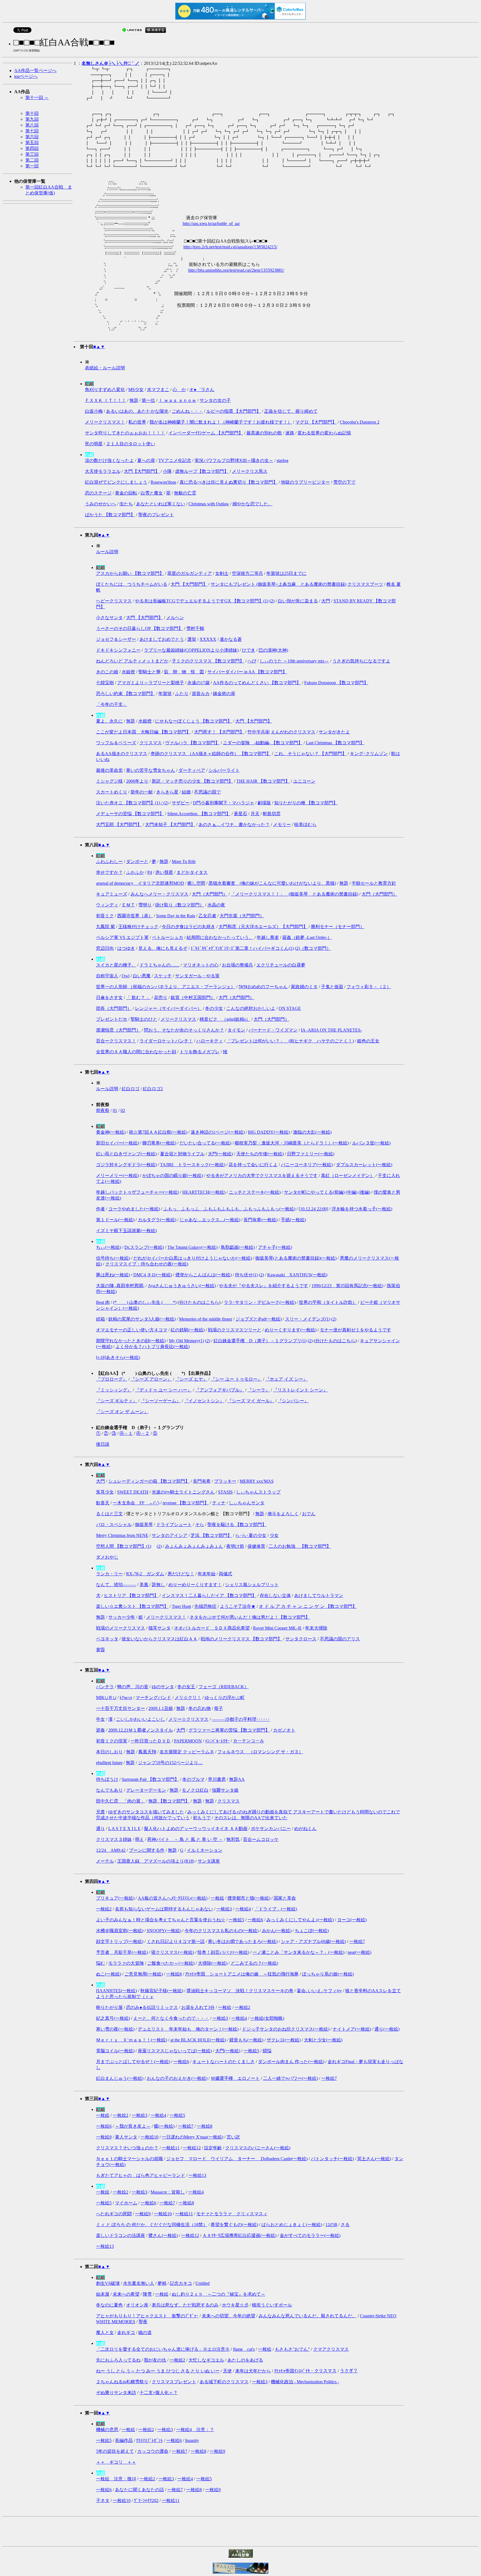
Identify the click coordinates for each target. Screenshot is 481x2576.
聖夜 (143, 2322)
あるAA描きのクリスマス (122, 754)
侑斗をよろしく (283, 1514)
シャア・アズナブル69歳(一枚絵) (313, 1941)
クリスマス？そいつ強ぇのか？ (127, 2148)
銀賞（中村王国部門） (193, 997)
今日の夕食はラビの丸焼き (188, 927)
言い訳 (233, 2137)
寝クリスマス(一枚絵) (173, 1952)
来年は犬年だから (253, 2371)
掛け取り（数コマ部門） (180, 905)
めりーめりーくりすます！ (195, 1585)
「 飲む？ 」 (138, 997)
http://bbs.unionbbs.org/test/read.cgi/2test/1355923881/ (236, 270)
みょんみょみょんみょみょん (194, 1546)
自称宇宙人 (107, 976)
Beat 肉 (103, 1302)
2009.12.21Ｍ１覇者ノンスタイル (141, 1730)
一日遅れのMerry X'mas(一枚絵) (192, 2137)
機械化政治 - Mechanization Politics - (305, 2382)
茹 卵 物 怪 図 (184, 672)
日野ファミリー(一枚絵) (311, 1154)
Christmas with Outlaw (209, 504)
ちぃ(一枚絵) (109, 1247)
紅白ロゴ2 (153, 1089)
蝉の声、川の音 (133, 1687)
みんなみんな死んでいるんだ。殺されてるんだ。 (308, 2316)
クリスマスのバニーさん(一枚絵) (258, 2148)
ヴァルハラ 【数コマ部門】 (192, 743)
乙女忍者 (207, 916)
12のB (331, 2225)
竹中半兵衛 (259, 732)
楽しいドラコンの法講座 (121, 2235)
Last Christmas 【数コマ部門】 (335, 743)
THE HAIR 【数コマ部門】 (263, 781)
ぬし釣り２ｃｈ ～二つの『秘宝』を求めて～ (219, 2294)
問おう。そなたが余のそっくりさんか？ (184, 1030)
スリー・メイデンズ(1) (308, 1319)
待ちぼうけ (107, 1779)
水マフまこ (158, 390)
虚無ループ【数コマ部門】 (202, 471)
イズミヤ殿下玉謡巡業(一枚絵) (126, 1231)
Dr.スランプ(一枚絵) (144, 1247)
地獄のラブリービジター (305, 482)
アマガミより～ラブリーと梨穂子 (151, 683)
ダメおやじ (107, 1557)
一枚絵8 (174, 1974)
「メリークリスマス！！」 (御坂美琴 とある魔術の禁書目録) (295, 894)
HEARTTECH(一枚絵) (204, 1192)
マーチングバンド (153, 1698)
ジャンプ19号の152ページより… (170, 1763)
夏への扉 (146, 460)
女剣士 (222, 573)
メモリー (282, 825)
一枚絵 (217, 1898)
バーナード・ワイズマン (273, 1030)
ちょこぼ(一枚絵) (312, 1931)
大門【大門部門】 (142, 471)
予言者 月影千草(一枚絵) (122, 1952)
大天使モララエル (103, 471)
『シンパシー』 (293, 1401)
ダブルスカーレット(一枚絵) (364, 1165)
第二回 (32, 160)
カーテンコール (249, 1741)
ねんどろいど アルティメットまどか (132, 661)
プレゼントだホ (112, 1019)
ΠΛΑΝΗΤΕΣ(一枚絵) (116, 1991)
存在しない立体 (275, 1595)
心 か (179, 390)
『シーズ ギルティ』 (117, 1401)
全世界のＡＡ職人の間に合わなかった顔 (136, 1052)
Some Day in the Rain (176, 916)
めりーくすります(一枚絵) (291, 1330)
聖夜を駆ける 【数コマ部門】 (237, 1525)
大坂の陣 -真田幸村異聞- (120, 1286)
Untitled (203, 2283)
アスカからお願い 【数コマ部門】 (130, 573)
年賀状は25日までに (286, 573)
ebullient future (109, 1763)
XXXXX (208, 639)
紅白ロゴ (131, 1089)
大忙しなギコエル (206, 2360)
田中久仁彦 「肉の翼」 (121, 1801)
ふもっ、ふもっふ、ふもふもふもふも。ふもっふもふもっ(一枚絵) (229, 1209)
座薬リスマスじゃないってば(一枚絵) (175, 2051)
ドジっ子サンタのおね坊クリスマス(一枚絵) (286, 2029)
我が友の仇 (155, 2360)
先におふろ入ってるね (118, 2360)
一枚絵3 (224, 1909)
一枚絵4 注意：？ (195, 2430)
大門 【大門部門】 (189, 584)
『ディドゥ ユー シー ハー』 (163, 1390)
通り (100, 1829)
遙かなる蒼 (231, 639)
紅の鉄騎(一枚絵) (188, 1330)
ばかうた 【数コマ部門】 (110, 515)
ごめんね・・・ (187, 411)
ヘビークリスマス (114, 601)
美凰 (144, 1585)
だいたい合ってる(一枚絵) (205, 1143)
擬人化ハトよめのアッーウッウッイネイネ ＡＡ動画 (196, 1829)
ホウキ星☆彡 (235, 2305)
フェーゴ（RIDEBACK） (224, 1687)
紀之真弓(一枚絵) (113, 2018)
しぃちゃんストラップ (258, 1492)
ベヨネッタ (107, 1639)
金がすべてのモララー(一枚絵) (310, 2235)
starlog (283, 460)
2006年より (137, 781)
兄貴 (100, 1812)
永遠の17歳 (198, 683)
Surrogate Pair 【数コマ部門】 (150, 1779)
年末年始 (207, 1574)
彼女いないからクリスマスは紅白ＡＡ (159, 1639)
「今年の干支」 (112, 704)
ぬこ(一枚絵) (109, 1974)
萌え (139, 1839)
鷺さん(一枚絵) (163, 2235)
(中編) (352, 1192)
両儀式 (225, 1574)
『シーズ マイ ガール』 (251, 1401)
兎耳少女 (105, 1492)
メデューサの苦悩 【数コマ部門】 (130, 814)
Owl (126, 976)
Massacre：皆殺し (168, 2192)
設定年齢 (213, 2148)
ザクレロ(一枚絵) (284, 2040)
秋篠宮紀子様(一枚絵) (162, 1991)
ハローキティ (210, 1041)
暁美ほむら (305, 825)
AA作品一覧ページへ (35, 71)
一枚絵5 (236, 1920)
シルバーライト (224, 770)
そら (200, 1525)
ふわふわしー (109, 861)
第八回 (32, 125)
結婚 (186, 792)
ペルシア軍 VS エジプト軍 (122, 937)
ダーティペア (192, 770)
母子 (219, 1708)
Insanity (192, 2440)
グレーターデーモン (146, 1790)
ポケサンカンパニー (271, 1829)
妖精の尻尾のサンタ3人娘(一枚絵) (142, 1319)
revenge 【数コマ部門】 (186, 1503)
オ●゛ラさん (202, 390)
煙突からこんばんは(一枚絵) (203, 1275)
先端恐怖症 (205, 1606)
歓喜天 (103, 1503)
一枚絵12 (192, 2148)
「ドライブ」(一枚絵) (276, 1909)
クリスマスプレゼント (174, 2382)
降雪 (147, 2294)
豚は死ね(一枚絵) (113, 1275)
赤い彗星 (164, 872)
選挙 (192, 639)
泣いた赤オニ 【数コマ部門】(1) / (130, 803)
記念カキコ (181, 2283)
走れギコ (126, 2333)
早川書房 (217, 1779)
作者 (100, 1209)
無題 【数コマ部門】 (169, 1801)
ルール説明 (107, 552)
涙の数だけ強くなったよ (109, 460)
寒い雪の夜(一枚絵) (115, 2029)
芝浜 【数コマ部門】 (211, 1535)
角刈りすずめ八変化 (105, 390)
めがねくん (305, 1829)
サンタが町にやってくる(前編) (314, 1192)
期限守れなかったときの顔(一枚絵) (131, 1341)
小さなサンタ (109, 618)
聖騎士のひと (144, 1019)
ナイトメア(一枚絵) (352, 2029)
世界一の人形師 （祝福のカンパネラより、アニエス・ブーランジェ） (166, 987)
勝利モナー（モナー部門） (338, 927)
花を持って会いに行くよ (253, 1165)
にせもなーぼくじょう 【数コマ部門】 (193, 721)
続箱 (100, 1319)
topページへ (26, 76)
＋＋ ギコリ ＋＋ (116, 2462)
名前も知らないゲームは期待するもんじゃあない (164, 1909)
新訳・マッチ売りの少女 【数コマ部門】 (192, 781)
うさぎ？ (349, 2371)
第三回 (32, 154)
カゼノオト (284, 1730)
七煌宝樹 (105, 683)
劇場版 (264, 803)
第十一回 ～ (37, 97)
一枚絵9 (104, 2137)
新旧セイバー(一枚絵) (117, 1143)
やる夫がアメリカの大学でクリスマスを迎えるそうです (262, 1175)
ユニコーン (304, 781)
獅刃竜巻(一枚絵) (159, 1143)
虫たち (126, 504)
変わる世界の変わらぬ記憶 (324, 433)
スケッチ (163, 976)
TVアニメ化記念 (175, 460)
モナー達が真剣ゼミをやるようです (355, 1330)
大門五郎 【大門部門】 (119, 825)
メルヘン (175, 618)
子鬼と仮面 (332, 987)
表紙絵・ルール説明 (105, 368)
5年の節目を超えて (115, 2451)
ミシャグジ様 (109, 781)
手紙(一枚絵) (293, 1220)
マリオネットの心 (201, 965)
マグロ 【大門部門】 (316, 422)
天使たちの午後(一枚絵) (260, 1154)
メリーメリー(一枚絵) (117, 1175)
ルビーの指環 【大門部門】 (234, 411)
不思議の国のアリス (340, 1639)
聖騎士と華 (149, 672)
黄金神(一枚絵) (111, 1132)
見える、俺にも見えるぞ (163, 948)
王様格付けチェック (138, 927)
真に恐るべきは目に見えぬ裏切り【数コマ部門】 (229, 482)
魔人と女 (105, 2333)
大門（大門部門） (210, 894)
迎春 (100, 1730)
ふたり (182, 694)
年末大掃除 (316, 1628)
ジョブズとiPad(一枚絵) (259, 1319)
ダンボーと (137, 861)
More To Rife (184, 861)
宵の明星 (94, 444)
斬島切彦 (272, 814)
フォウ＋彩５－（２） (369, 987)
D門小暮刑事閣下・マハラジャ (224, 803)
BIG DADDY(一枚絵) (269, 1132)
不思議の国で (207, 792)
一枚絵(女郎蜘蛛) (267, 2018)
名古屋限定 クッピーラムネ (187, 1752)
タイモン (236, 1030)
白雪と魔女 (152, 493)
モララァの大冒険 (126, 1963)
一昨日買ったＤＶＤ (151, 1741)
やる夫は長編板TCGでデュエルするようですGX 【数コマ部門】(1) (202, 601)
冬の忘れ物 (200, 1708)
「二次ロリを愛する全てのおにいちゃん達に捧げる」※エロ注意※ (163, 2349)
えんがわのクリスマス (293, 732)
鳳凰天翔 (147, 1752)
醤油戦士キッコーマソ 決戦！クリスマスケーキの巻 (240, 1991)
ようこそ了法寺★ (238, 1606)
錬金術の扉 (224, 694)
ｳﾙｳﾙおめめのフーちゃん (263, 987)
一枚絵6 (255, 1920)
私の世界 (137, 422)
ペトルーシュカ (168, 937)
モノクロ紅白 (195, 1790)
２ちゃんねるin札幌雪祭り (122, 2382)
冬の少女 (214, 1008)
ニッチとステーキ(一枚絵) (255, 1192)
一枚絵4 (243, 1909)
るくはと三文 (109, 1514)
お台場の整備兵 (237, 965)
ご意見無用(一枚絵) (144, 1974)
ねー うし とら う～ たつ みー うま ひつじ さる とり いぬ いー (158, 2371)
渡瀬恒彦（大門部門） (118, 1030)
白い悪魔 (142, 976)
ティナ (219, 1503)
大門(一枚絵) (220, 1154)
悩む (100, 1963)
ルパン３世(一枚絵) (371, 1143)
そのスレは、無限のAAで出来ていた (251, 1818)
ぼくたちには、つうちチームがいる (132, 584)
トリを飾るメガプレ (200, 1052)
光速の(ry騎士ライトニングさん (183, 1492)
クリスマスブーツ (365, 584)
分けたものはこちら (199, 1302)
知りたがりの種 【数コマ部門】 (306, 803)
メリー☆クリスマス (188, 1719)
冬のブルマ (193, 1779)
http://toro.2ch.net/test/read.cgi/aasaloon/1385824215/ (230, 247)
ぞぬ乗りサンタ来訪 (116, 2393)
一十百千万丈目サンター (121, 1708)
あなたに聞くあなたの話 (139, 2490)
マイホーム (126, 2203)
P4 (150, 872)
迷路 (290, 433)
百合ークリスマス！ (116, 1041)
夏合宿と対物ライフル (182, 1154)
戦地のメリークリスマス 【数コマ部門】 (241, 1639)
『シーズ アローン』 (151, 1379)
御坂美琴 (144, 1525)
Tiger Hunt (181, 1606)
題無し (158, 1585)
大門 (326, 601)
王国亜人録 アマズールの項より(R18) (156, 1861)
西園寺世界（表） (135, 916)
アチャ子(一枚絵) (275, 1247)
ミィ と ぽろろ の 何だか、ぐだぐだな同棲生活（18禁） (152, 2225)
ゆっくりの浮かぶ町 (225, 1698)
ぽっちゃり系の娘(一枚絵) (328, 1974)
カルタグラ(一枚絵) (157, 1220)
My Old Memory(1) (186, 1341)
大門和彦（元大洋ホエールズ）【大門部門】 (263, 927)
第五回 (32, 143)
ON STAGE (290, 1008)
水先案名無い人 (139, 2283)
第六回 (32, 137)
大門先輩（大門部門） (242, 916)
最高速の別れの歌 (264, 433)
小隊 (167, 471)
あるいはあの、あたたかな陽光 (137, 411)
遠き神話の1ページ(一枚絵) (218, 1132)
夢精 (162, 2283)
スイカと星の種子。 (116, 965)
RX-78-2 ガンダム (145, 1574)
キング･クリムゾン (369, 754)
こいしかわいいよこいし (141, 1719)
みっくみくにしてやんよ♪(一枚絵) (300, 1920)
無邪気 (233, 1839)
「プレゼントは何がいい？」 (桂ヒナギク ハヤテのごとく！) (290, 1041)
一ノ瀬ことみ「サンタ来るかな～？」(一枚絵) (298, 1952)
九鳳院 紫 (105, 927)
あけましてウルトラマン (319, 1595)
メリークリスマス (178, 1019)
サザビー (181, 803)
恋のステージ (98, 493)
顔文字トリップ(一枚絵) (120, 1941)
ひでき (249, 650)
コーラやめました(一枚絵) (134, 1209)
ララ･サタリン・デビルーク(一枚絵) (260, 1302)
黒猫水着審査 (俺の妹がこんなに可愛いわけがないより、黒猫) (272, 883)
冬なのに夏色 (109, 2305)
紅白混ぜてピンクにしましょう (116, 482)
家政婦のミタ (304, 987)
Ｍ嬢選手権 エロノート (235, 2078)
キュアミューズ (112, 894)
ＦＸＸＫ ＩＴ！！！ (105, 400)
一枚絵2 (104, 1909)
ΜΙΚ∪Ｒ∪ (106, 1698)
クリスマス (151, 743)
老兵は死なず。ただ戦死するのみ (185, 2305)
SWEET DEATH (133, 1492)
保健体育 (256, 1546)
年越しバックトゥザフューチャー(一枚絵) (138, 1192)
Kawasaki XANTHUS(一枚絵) (297, 1275)
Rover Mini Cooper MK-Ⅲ (277, 1628)
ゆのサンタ (163, 1687)
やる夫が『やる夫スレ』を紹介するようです (264, 1286)
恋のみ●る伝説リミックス (152, 2007)
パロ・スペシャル (114, 1525)
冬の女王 (186, 1687)
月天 (255, 814)
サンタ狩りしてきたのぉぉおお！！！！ (125, 433)
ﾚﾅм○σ (126, 1698)
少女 (274, 1535)
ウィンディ (107, 905)
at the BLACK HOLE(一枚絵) (198, 2040)
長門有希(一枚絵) (261, 1220)
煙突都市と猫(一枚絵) (249, 1898)
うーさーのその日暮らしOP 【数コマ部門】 (139, 628)
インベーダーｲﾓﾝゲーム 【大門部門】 (206, 433)
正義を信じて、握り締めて (291, 411)
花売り (161, 997)
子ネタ (103, 2500)
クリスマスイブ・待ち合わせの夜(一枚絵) (147, 1264)
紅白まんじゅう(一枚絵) (120, 2078)
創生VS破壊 (108, 2283)
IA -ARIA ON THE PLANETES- (331, 1030)
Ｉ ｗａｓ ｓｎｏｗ (177, 400)
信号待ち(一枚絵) (113, 1258)
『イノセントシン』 (204, 1401)
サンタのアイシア (170, 1535)
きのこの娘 (107, 672)
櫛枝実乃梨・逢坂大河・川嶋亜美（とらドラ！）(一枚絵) (292, 1143)
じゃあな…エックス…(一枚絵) (210, 1220)
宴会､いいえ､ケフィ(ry (319, 1991)
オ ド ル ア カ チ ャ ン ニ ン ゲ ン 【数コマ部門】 (308, 1606)
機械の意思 (107, 2430)
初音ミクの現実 (112, 1741)
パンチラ (105, 1687)
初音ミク (105, 916)
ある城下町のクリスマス (224, 2382)
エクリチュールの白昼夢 (281, 965)
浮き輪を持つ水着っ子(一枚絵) (362, 1209)
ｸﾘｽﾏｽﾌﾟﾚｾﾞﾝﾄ (149, 2440)
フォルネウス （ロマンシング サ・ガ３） (260, 1752)
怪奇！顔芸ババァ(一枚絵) (223, 1952)
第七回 (32, 131)
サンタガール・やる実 (197, 976)
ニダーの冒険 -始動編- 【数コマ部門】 (263, 743)
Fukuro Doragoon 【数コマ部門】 (336, 683)
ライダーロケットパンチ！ (166, 1041)
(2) (272, 601)
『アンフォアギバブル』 (220, 1390)
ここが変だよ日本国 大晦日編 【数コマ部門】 (143, 732)
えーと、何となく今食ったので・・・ (171, 2018)
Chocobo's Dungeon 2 (360, 422)
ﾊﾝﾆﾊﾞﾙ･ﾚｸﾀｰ (217, 1741)
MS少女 (136, 390)
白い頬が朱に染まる (298, 601)
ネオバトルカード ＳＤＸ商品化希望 (212, 1628)
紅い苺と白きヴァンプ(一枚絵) (126, 1154)
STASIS (225, 1492)
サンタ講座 (209, 1861)
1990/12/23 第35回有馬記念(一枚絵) (347, 1286)
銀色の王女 (368, 1041)
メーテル (105, 1861)
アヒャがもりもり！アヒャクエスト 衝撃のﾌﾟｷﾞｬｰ (147, 2316)
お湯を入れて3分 (198, 2007)
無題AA (237, 1779)
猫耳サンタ (159, 1628)
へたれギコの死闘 (114, 2214)
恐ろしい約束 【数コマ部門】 (126, 694)
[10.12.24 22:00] (313, 1209)
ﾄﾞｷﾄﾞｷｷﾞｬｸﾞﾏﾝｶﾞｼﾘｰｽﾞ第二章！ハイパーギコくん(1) (242, 948)
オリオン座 (137, 2305)
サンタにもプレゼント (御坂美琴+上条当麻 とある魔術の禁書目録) (278, 584)
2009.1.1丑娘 (161, 1708)
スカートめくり (112, 792)
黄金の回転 (126, 493)
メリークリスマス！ (105, 422)
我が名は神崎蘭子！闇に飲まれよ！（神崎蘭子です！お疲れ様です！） (221, 422)
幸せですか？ (109, 872)
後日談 (103, 1444)
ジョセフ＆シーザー (116, 639)
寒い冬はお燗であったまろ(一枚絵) (243, 1941)
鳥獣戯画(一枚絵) (238, 1247)
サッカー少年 (122, 1617)
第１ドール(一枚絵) (115, 1220)
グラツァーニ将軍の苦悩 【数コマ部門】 (229, 1730)
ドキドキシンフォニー (118, 650)
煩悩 (267, 2051)
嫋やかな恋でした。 (252, 504)
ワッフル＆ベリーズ (116, 743)
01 (115, 1110)
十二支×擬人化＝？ (159, 2393)
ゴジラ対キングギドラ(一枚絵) (126, 1165)
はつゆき (126, 948)
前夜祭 (103, 1110)
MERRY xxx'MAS (257, 1481)
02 (123, 1110)
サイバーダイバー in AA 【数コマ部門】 (247, 672)
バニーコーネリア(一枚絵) (307, 1165)
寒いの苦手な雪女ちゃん (151, 770)
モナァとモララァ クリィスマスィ (232, 2214)
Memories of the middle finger (206, 1319)
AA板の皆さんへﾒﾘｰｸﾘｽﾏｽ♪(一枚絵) (173, 1898)
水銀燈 (128, 672)
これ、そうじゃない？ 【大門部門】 (310, 754)
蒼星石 (240, 814)
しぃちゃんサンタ (247, 1503)
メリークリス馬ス (250, 471)
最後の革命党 (109, 770)
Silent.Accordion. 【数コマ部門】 (199, 814)
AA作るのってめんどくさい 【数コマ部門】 (257, 683)
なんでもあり (109, 1790)
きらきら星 (167, 792)
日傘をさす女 (109, 997)
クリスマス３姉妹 (114, 1839)
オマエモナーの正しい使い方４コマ (132, 1330)
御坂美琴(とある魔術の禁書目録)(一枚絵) (296, 1258)
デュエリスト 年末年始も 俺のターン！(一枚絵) (188, 2029)
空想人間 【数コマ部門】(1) (124, 1546)
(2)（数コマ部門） (313, 948)
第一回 (32, 166)
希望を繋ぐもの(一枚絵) (234, 2225)
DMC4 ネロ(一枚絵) (153, 1275)
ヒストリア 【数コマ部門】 (131, 1595)
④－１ (126, 1433)
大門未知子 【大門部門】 (170, 825)
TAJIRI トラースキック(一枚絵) (193, 1165)
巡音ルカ (201, 694)
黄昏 (100, 1650)
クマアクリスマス (331, 2349)
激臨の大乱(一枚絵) (312, 1132)
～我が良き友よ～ (133, 2126)
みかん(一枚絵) (277, 1931)
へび (252, 661)
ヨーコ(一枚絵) (352, 1920)
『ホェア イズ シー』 (286, 1379)
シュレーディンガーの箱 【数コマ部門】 (149, 1481)
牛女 (100, 1719)
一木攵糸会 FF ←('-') (136, 1503)
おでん (309, 1514)
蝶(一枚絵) (164, 2126)
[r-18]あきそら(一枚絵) (118, 1357)
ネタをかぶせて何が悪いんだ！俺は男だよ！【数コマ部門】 (250, 1617)
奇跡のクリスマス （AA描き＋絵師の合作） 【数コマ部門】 (211, 754)
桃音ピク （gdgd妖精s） (225, 1019)
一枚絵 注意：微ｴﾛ (116, 2479)
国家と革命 (285, 1898)
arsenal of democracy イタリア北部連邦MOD (140, 883)
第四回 (32, 148)
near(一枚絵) (359, 1952)
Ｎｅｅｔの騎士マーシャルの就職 (129, 2159)
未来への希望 (126, 2294)
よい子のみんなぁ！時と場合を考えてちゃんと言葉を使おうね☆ (161, 1920)
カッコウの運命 (153, 2451)
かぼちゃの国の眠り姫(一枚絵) (173, 1175)
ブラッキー (225, 1481)
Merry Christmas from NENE (122, 1535)
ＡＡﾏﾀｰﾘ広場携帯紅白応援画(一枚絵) (239, 2235)
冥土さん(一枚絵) (374, 2159)
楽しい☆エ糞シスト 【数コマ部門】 (132, 1606)
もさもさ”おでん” (292, 2349)
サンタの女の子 (215, 400)
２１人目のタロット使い (131, 444)
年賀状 (165, 694)
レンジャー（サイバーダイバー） (168, 1008)
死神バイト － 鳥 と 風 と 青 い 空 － (185, 1839)
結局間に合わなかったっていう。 (220, 937)
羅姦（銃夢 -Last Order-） (307, 937)
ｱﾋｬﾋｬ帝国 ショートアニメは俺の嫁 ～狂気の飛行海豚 (242, 1974)
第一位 (148, 400)
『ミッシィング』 (114, 1390)
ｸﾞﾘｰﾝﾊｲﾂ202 (146, 2500)
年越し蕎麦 (268, 937)
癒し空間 (196, 883)
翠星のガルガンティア (190, 573)
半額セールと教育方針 (374, 883)
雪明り (145, 905)
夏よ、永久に (109, 721)
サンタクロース (301, 1639)
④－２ (143, 1433)
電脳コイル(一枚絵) (115, 2051)
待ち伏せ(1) (246, 1275)
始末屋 (103, 2294)
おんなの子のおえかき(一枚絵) (177, 2078)
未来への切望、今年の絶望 (229, 2316)
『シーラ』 (259, 1390)
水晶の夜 (216, 905)
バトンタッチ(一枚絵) (332, 2159)
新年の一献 (142, 792)
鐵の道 (145, 2333)
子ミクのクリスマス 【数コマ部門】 (208, 661)
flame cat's (244, 2349)
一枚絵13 (197, 2175)
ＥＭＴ (128, 905)
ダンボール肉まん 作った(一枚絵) (291, 2062)
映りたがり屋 (109, 2007)
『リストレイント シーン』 (300, 1390)
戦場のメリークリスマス (121, 1628)
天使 (227, 2371)
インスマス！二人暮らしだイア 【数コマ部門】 (209, 1595)
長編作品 (124, 2440)
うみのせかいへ (100, 504)
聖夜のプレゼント (156, 515)
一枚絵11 (171, 2148)
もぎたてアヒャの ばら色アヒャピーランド (141, 2175)
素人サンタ (126, 2137)
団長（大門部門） (114, 1008)
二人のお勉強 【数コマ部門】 (300, 1546)
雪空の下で (344, 482)
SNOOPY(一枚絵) (164, 1931)
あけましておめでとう (162, 639)
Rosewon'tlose (163, 482)
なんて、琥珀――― (116, 1585)
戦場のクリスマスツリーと (235, 1330)
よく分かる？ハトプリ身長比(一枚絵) (153, 1347)
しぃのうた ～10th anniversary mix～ (294, 661)
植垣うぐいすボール (272, 2305)
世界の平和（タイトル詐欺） (328, 1302)
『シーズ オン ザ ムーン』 (122, 1412)
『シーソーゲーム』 (161, 1401)
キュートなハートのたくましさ (224, 2062)
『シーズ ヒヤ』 (191, 1379)
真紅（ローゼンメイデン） (348, 1175)
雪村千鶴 (195, 628)
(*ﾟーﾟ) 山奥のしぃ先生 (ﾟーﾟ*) (145, 1302)
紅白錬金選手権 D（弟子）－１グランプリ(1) (260, 1341)
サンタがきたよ (334, 732)
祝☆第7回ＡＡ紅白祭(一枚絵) (158, 1132)
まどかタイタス (192, 872)
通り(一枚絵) (387, 2029)
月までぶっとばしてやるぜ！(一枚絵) (133, 2062)
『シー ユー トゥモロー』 (236, 1379)
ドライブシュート (174, 1525)
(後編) (364, 1192)
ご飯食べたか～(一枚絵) (171, 1963)
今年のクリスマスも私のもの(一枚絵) (222, 1931)
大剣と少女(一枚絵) (323, 2040)
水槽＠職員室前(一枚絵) (120, 1931)
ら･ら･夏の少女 (251, 1535)
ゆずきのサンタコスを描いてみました (146, 1812)
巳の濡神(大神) (273, 650)
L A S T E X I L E (124, 1829)
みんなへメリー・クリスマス (159, 894)
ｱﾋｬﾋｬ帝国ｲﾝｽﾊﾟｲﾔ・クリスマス (305, 2371)
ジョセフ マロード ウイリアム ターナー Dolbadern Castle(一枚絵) (237, 2159)
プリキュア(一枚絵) (115, 1898)
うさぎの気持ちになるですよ (361, 661)
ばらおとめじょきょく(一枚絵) (292, 2225)
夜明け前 (235, 1546)
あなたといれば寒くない (161, 504)
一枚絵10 (149, 2137)
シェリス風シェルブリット (252, 1585)
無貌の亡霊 (185, 493)
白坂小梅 (94, 411)
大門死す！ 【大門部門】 (219, 732)
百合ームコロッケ (261, 1839)
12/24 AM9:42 (111, 1850)
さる (345, 2225)
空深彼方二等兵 (247, 573)
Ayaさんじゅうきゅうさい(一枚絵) (182, 1286)
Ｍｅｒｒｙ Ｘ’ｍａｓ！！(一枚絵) (132, 2040)
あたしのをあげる (245, 2360)
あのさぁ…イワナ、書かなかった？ (234, 825)
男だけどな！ (181, 1574)
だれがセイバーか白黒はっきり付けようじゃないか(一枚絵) (193, 1258)
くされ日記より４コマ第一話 (176, 1941)
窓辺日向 (105, 948)
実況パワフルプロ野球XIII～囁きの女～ (234, 460)
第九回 (32, 119)
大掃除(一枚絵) (213, 1963)
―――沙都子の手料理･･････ (241, 1719)
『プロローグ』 (112, 1379)
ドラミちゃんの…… (159, 965)
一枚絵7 (357, 1941)
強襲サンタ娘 (225, 1790)
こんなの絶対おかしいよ (251, 1008)
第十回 (32, 113)
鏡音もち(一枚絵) (246, 2040)
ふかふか (135, 872)
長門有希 (202, 1481)
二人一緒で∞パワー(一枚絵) (290, 2078)
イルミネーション (205, 1850)
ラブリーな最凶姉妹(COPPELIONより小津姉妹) (191, 650)
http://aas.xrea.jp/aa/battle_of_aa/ (211, 223)
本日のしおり (109, 1752)
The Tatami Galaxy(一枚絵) (192, 1247)
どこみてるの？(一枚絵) (254, 1963)
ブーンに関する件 (147, 1850)
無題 (134, 400)
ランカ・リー (109, 1574)
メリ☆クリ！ (188, 1698)
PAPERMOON (188, 1741)
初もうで (202, 1818)
